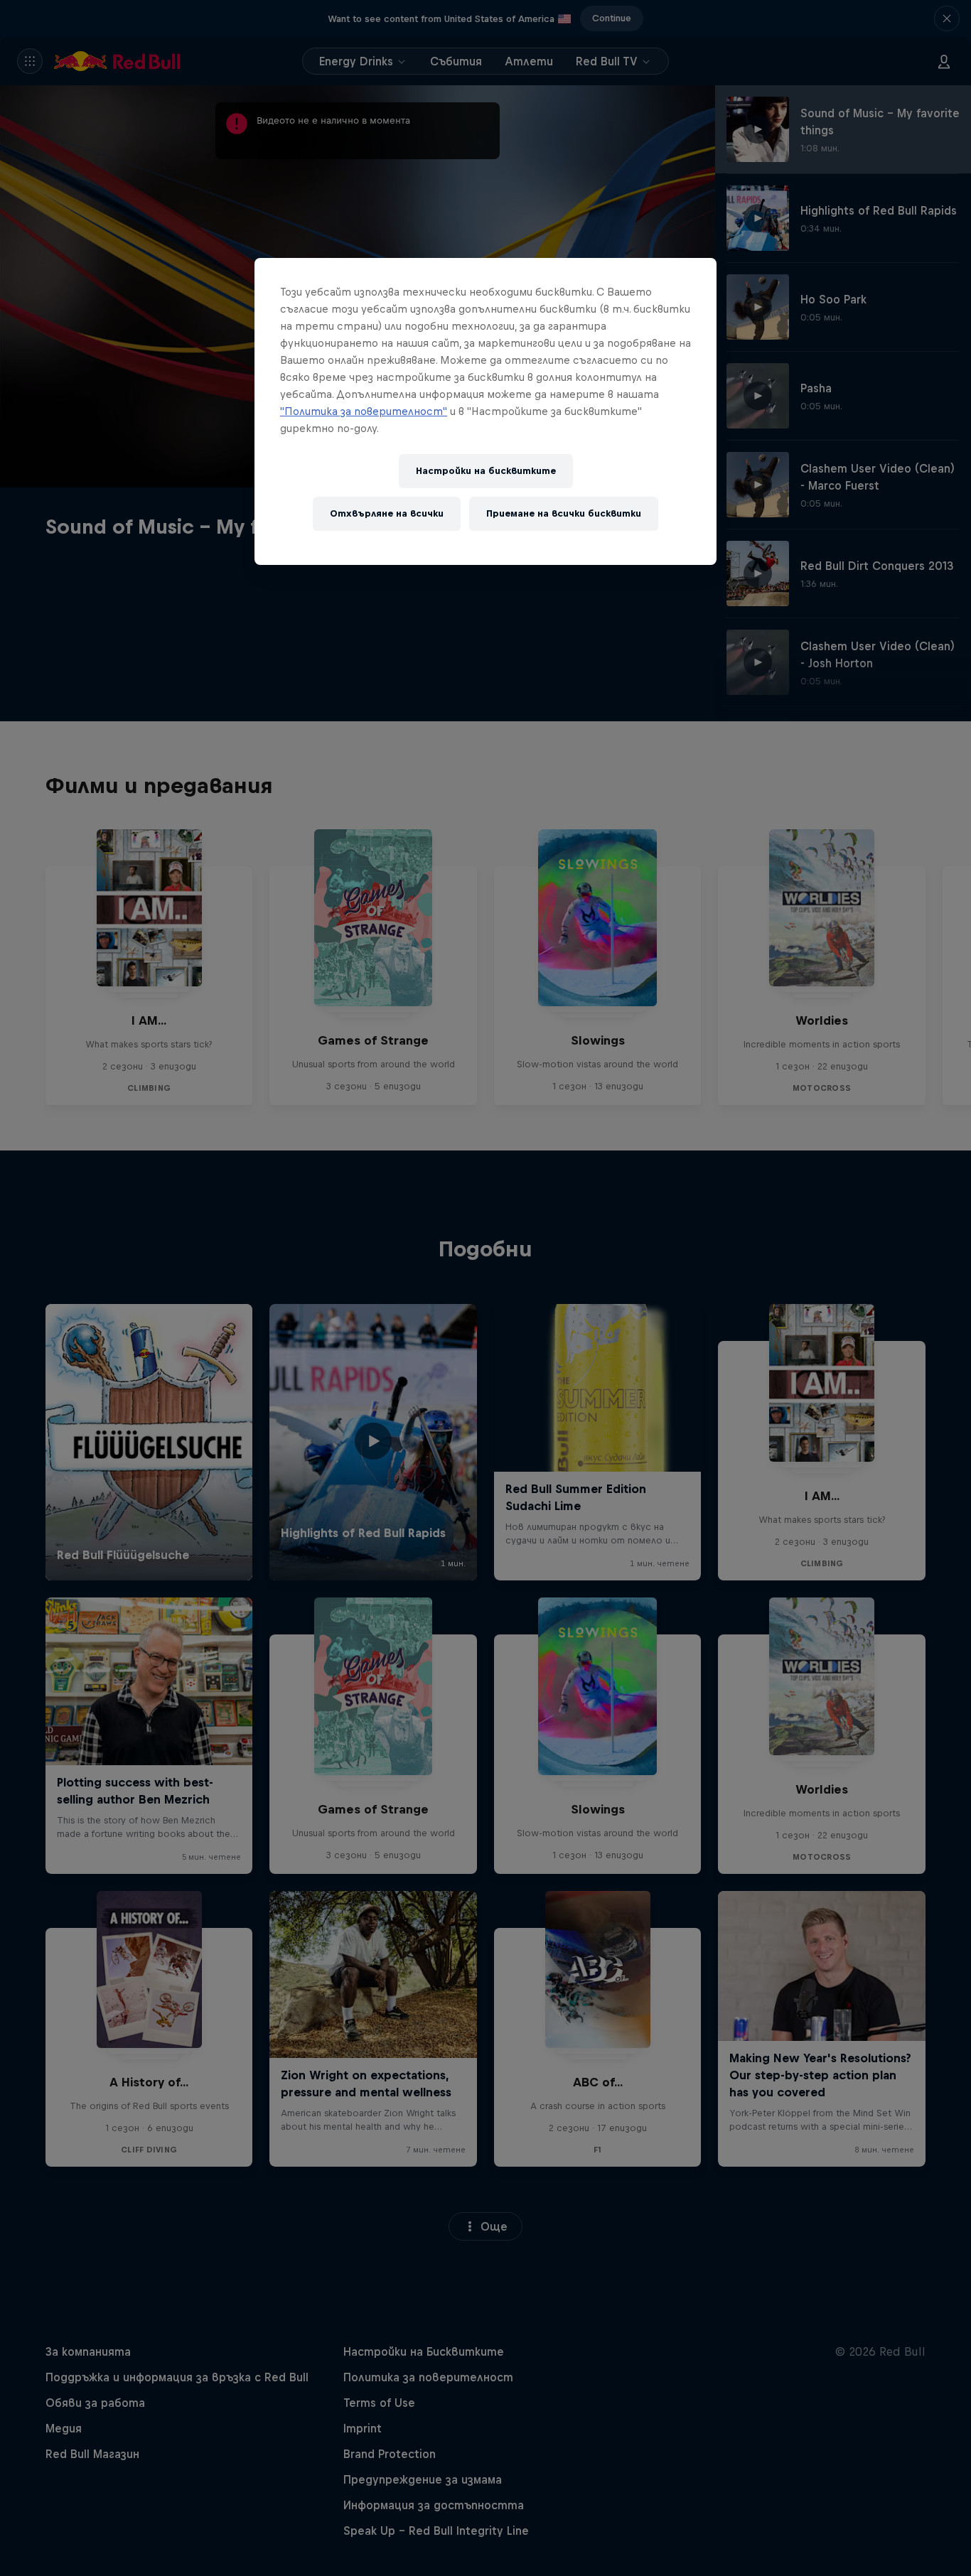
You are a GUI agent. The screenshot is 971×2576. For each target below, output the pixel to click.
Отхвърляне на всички (387, 513)
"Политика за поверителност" (364, 411)
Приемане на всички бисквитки (564, 513)
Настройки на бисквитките (486, 471)
